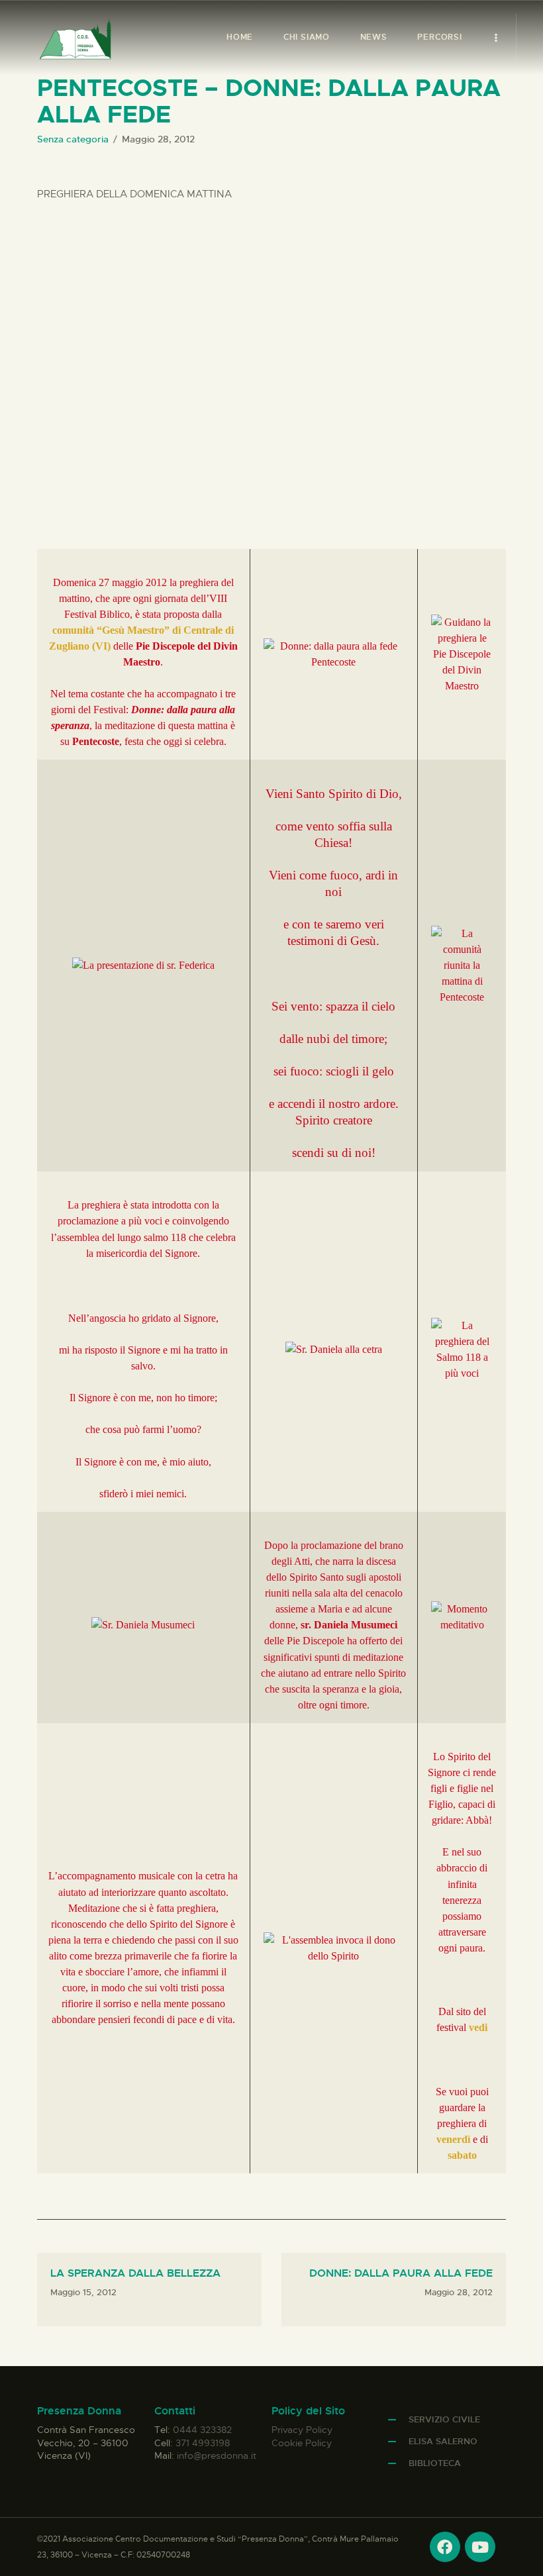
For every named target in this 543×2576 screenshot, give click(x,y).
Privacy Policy (302, 2430)
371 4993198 (203, 2443)
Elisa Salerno (443, 2441)
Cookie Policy (302, 2443)
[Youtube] (480, 2547)
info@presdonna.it (217, 2455)
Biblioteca (435, 2463)
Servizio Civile (444, 2419)
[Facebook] (445, 2547)
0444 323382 (202, 2430)
